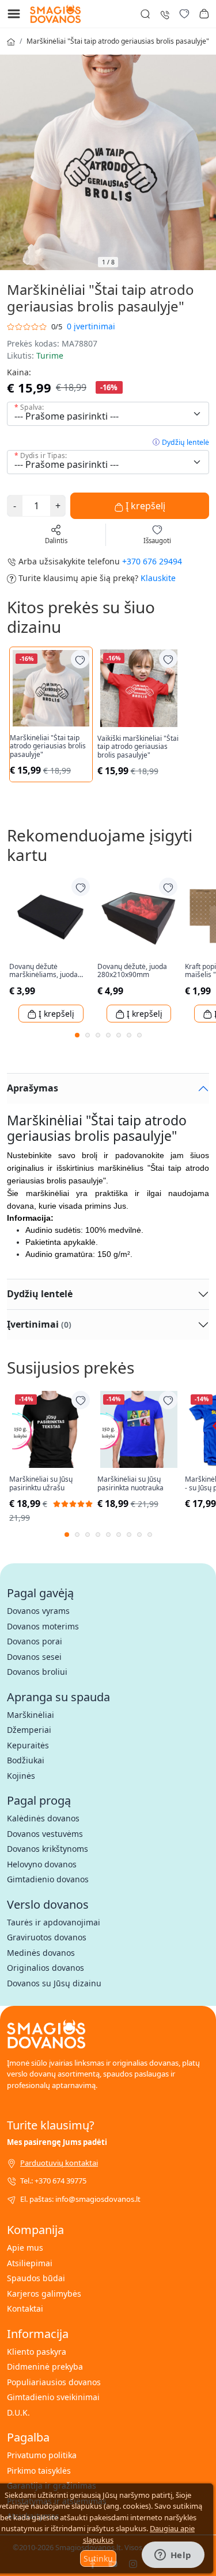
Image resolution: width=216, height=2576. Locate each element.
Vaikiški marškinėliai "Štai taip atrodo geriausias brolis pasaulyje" (138, 747)
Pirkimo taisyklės (39, 2471)
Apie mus (25, 2248)
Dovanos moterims (43, 1626)
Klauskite (158, 578)
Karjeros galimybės (44, 2294)
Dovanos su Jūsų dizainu (54, 1983)
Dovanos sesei (34, 1657)
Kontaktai (25, 2308)
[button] (204, 14)
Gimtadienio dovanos (48, 1879)
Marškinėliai (31, 1715)
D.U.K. (18, 2412)
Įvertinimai (39, 1324)
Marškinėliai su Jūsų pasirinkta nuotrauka (130, 1484)
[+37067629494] (165, 14)
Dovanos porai (35, 1641)
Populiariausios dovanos (54, 2382)
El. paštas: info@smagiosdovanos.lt (80, 2199)
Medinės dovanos (41, 1953)
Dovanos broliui (37, 1672)
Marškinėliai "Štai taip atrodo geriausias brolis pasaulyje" (118, 41)
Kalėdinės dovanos (43, 1818)
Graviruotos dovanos (47, 1937)
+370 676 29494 (152, 561)
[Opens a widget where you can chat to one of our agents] (173, 2556)
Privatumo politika (42, 2455)
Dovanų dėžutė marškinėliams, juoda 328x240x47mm (43, 971)
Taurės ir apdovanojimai (54, 1922)
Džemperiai (29, 1730)
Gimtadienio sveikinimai (53, 2397)
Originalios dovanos (46, 1968)
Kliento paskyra (37, 2352)
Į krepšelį (144, 506)
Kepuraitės (28, 1745)
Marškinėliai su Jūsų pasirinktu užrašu (41, 1484)
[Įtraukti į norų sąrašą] (80, 659)
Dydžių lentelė (185, 442)
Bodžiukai (26, 1760)
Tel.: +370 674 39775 (53, 2181)
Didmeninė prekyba (45, 2367)
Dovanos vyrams (38, 1611)
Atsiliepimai (30, 2263)
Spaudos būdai (36, 2278)
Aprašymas (33, 1088)
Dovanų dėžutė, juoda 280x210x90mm (132, 971)
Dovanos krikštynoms (48, 1849)
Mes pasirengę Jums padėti (57, 2142)
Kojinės (21, 1776)
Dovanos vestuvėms (45, 1834)
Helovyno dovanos (42, 1864)
